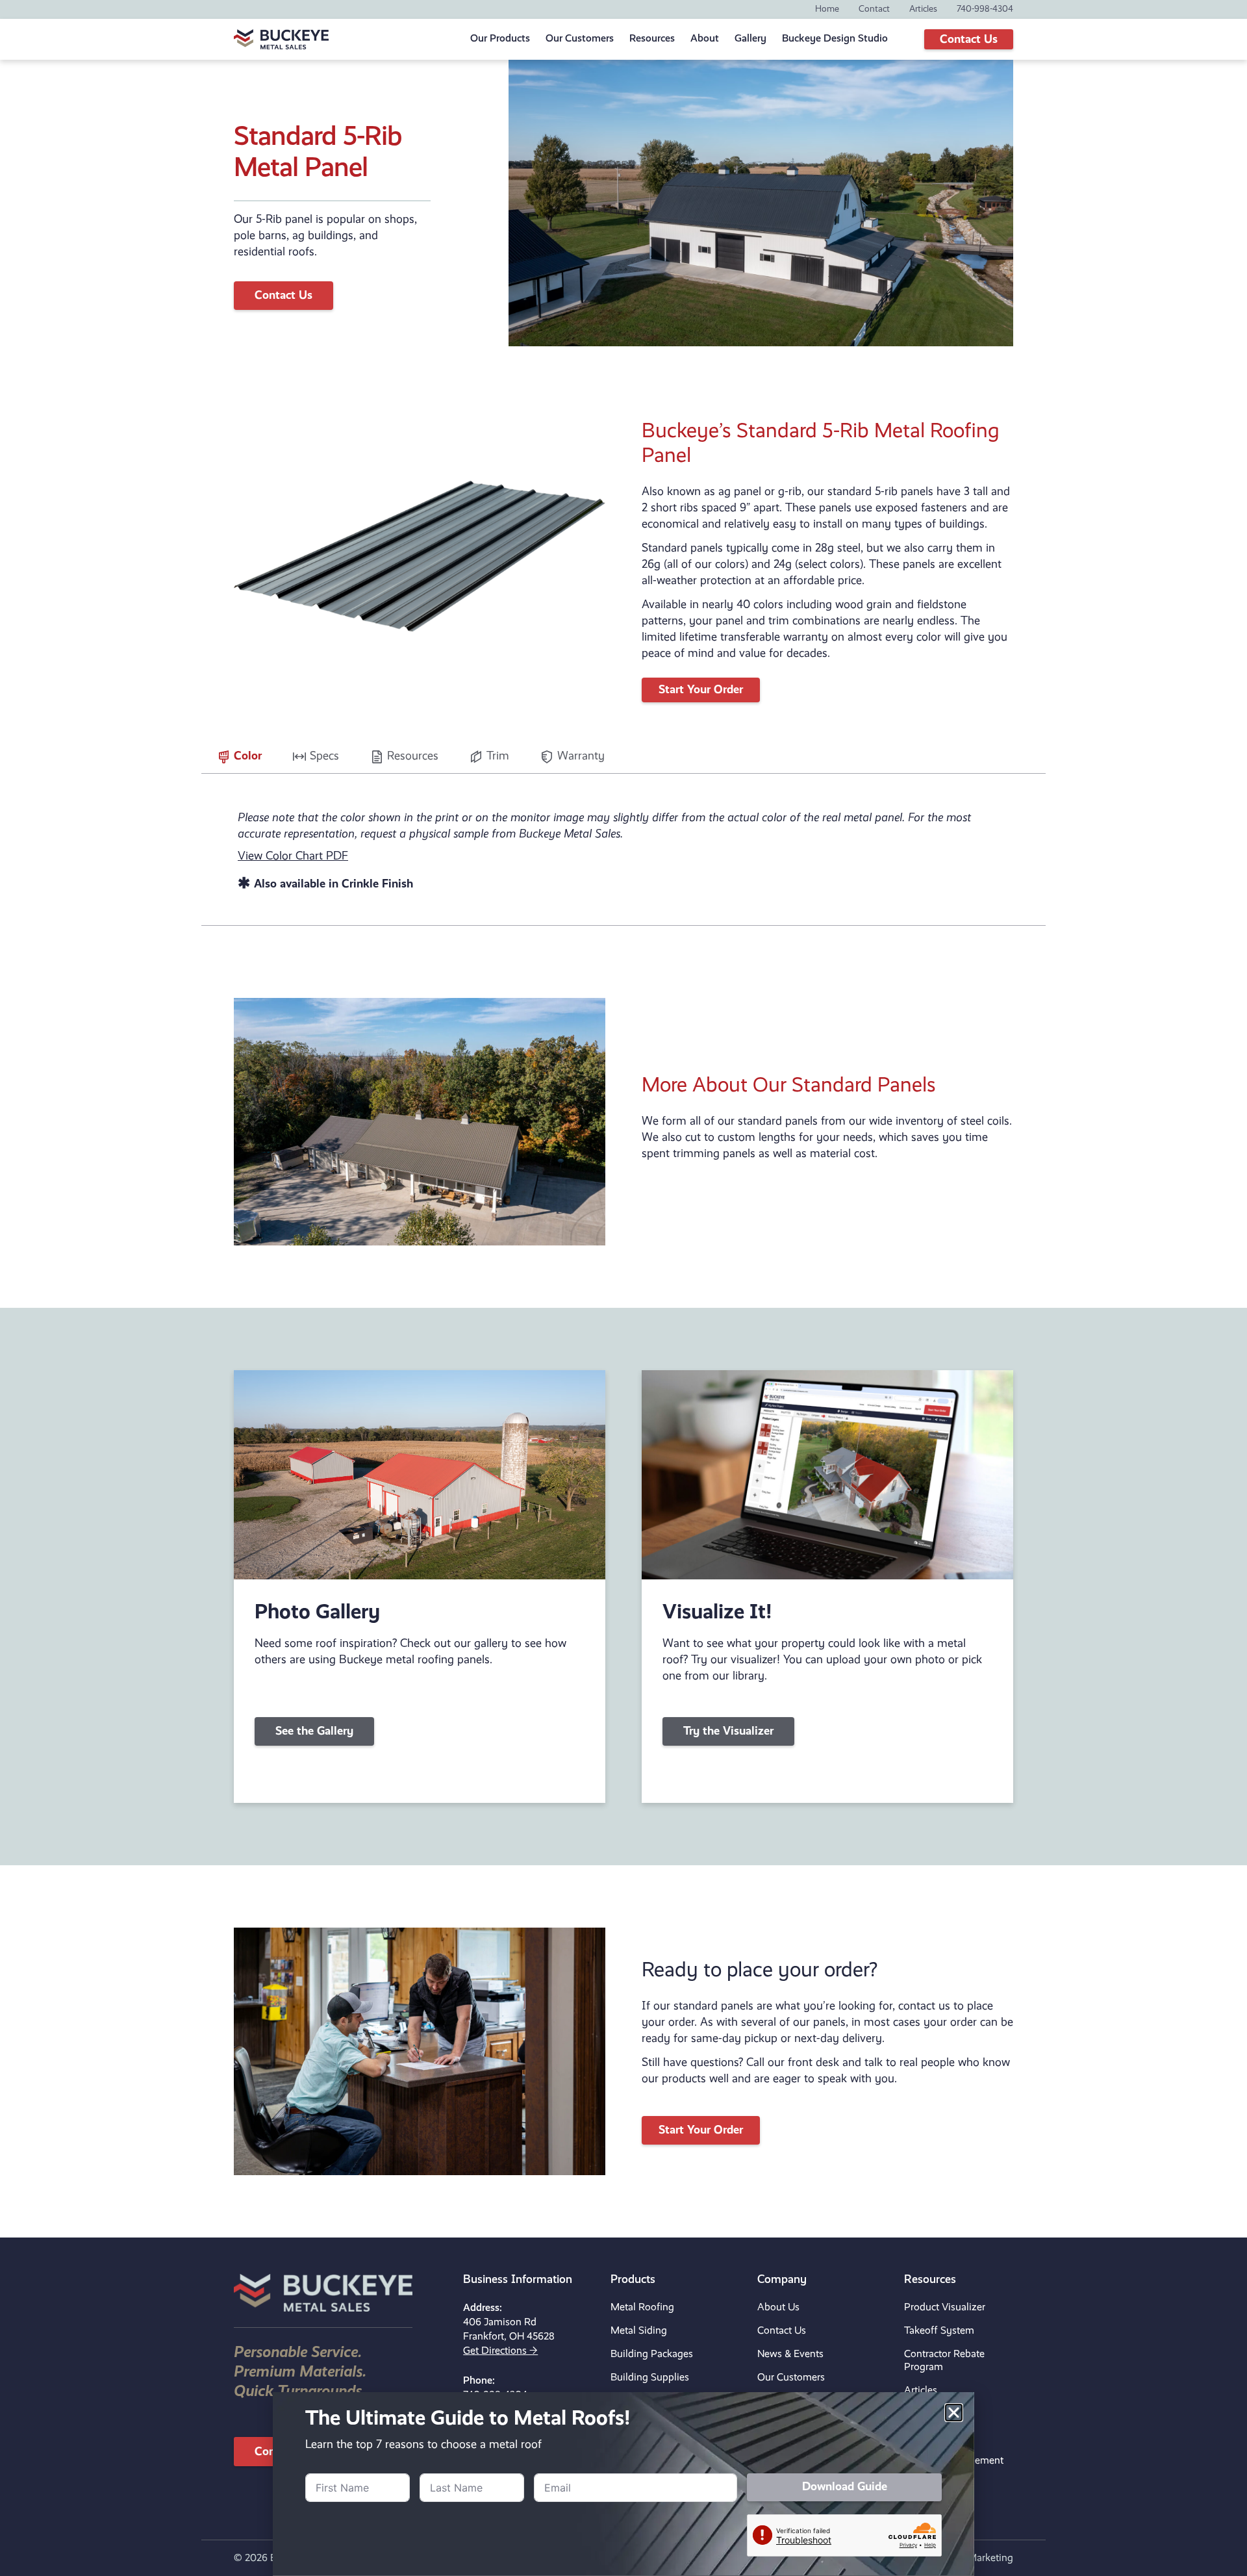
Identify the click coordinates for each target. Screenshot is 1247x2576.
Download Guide (873, 2535)
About (705, 39)
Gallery (750, 39)
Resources (652, 39)
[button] (954, 2461)
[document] (623, 1288)
